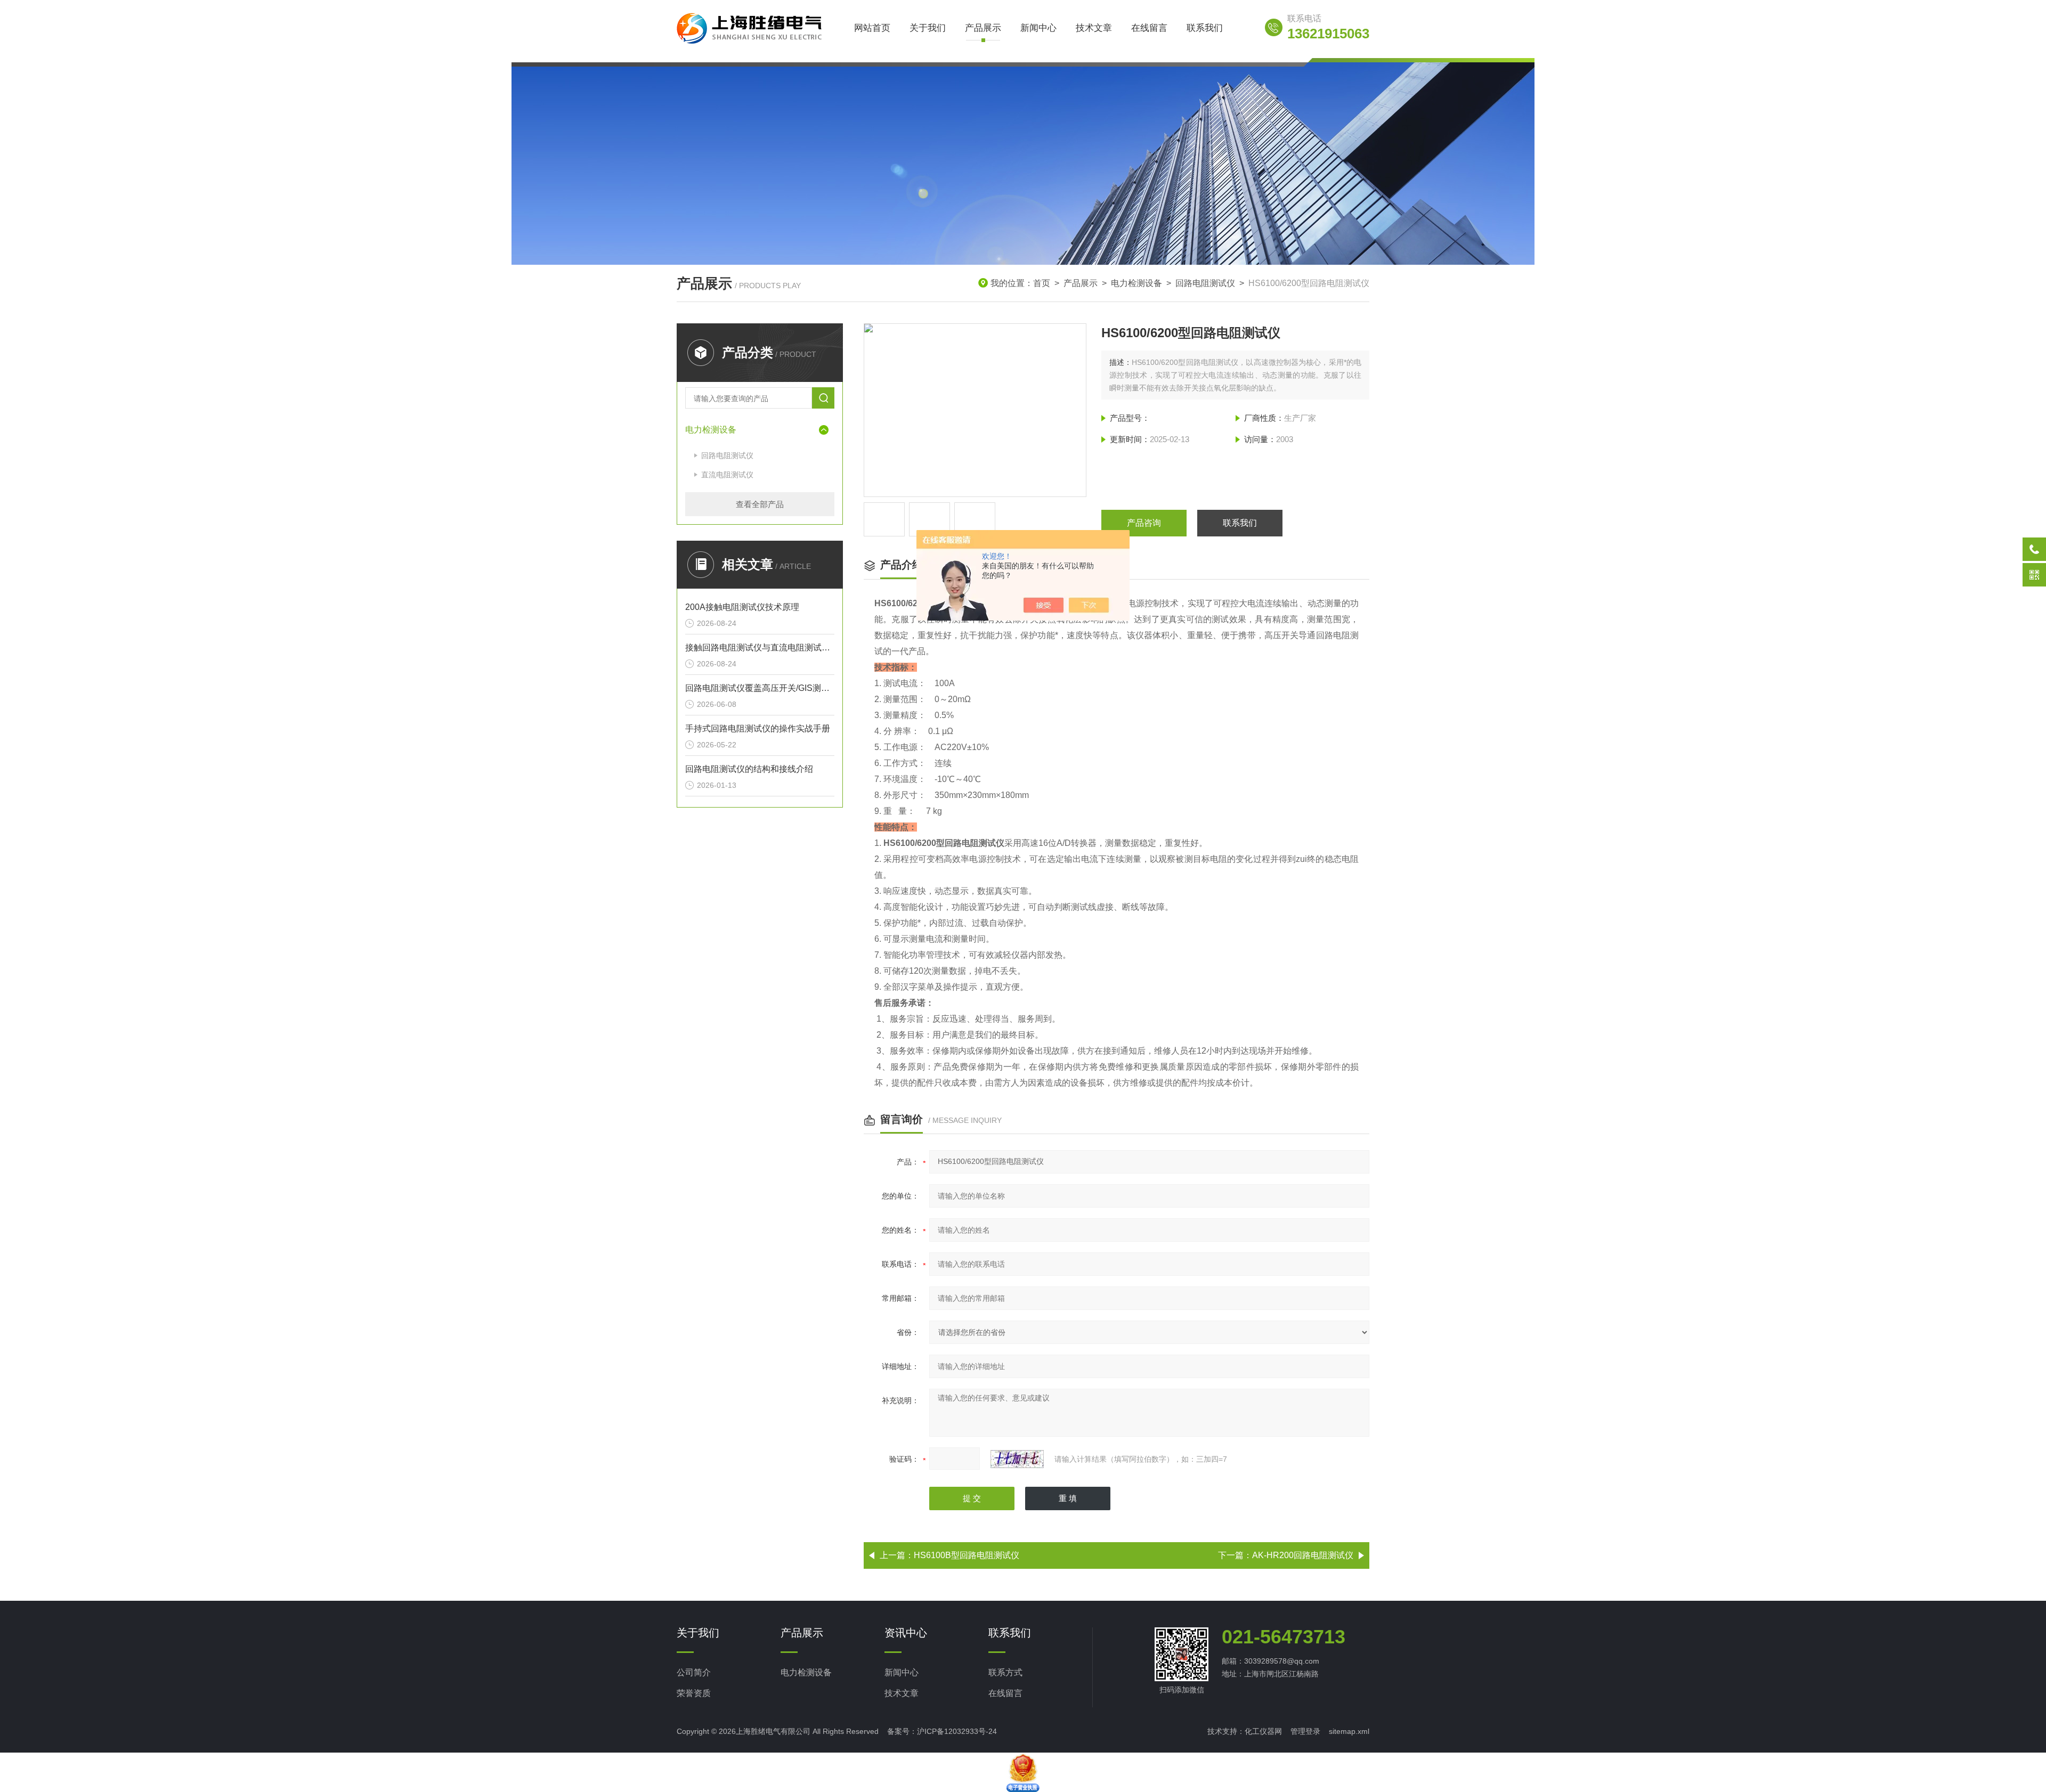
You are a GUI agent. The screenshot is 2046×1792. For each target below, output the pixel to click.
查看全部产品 (760, 504)
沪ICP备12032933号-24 (957, 1731)
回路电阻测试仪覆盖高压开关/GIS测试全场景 (760, 688)
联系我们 (1205, 28)
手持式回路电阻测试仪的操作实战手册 (758, 728)
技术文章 (1094, 28)
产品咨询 (1144, 523)
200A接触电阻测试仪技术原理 (742, 607)
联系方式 (1005, 1672)
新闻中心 (1038, 28)
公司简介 (694, 1672)
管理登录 (1305, 1731)
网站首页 (872, 28)
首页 (1042, 283)
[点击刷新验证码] (1017, 1459)
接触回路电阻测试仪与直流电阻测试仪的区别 (760, 647)
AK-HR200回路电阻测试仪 (1303, 1555)
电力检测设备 (1136, 283)
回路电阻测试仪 (1205, 283)
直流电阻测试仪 (727, 475)
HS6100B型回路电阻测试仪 (967, 1555)
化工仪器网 (1263, 1731)
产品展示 (983, 28)
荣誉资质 (694, 1693)
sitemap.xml (1349, 1731)
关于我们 (928, 28)
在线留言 (1149, 28)
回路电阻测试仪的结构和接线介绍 (749, 769)
